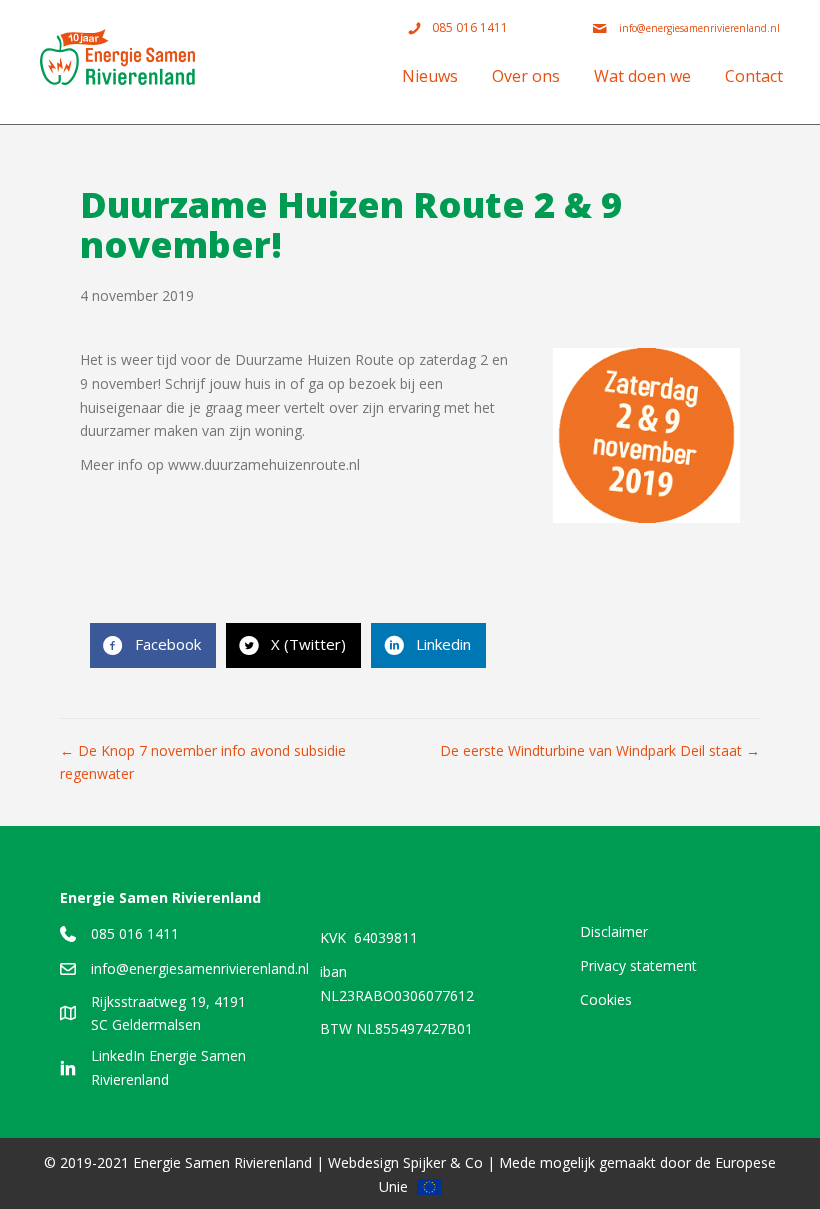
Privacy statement (638, 965)
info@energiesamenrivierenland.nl (200, 968)
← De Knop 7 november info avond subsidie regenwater (203, 762)
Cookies (606, 999)
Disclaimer (614, 931)
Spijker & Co (443, 1162)
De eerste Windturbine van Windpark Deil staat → (600, 750)
